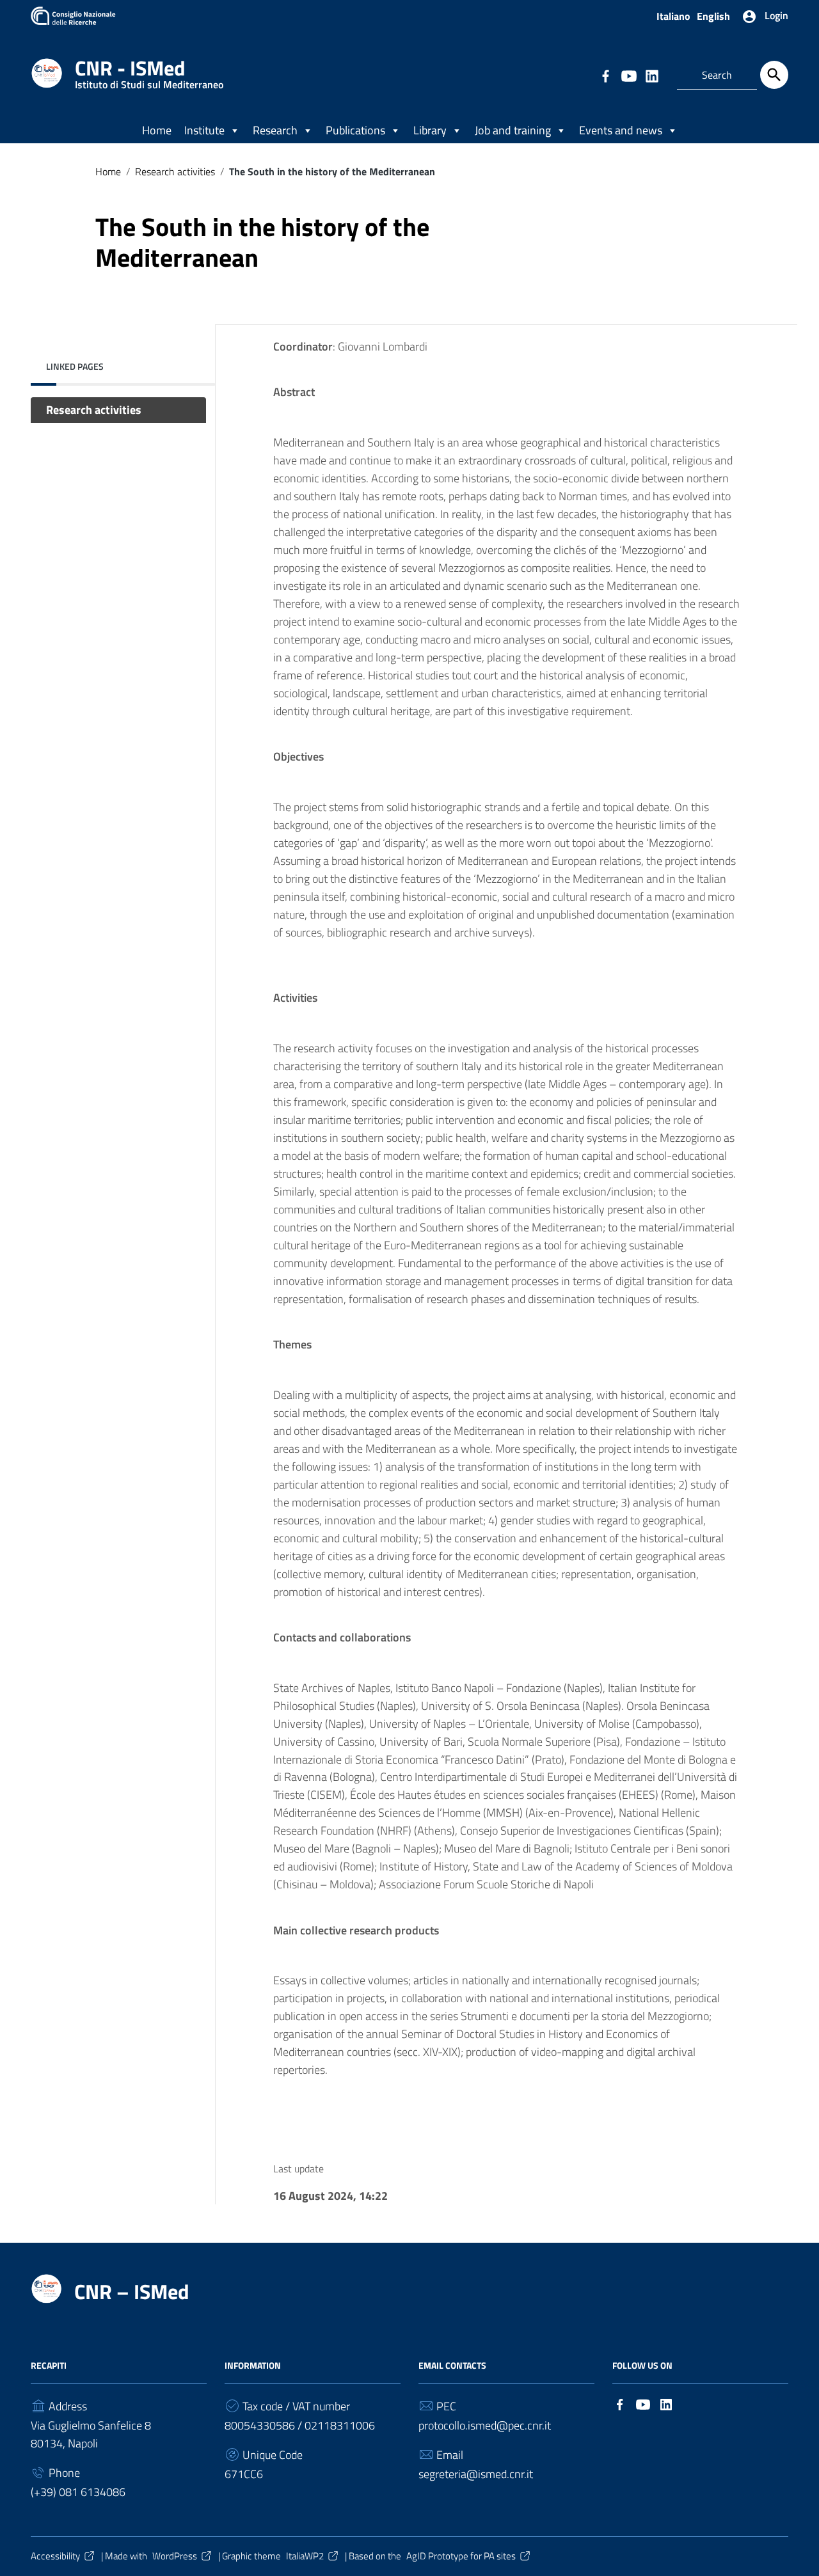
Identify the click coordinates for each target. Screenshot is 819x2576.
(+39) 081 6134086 (78, 2492)
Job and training (513, 130)
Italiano (673, 16)
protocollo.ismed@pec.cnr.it (485, 2425)
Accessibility (55, 2556)
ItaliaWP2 (305, 2556)
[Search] (774, 75)
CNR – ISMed (132, 2291)
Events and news (621, 130)
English (713, 16)
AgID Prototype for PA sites (461, 2556)
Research (275, 130)
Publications (355, 130)
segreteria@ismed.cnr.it (476, 2474)
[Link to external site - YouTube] (628, 75)
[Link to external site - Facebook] (605, 75)
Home (157, 130)
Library (430, 130)
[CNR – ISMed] (47, 72)
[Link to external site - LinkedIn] (651, 75)
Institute (204, 130)
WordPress (175, 2556)
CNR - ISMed (149, 71)
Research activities (175, 171)
